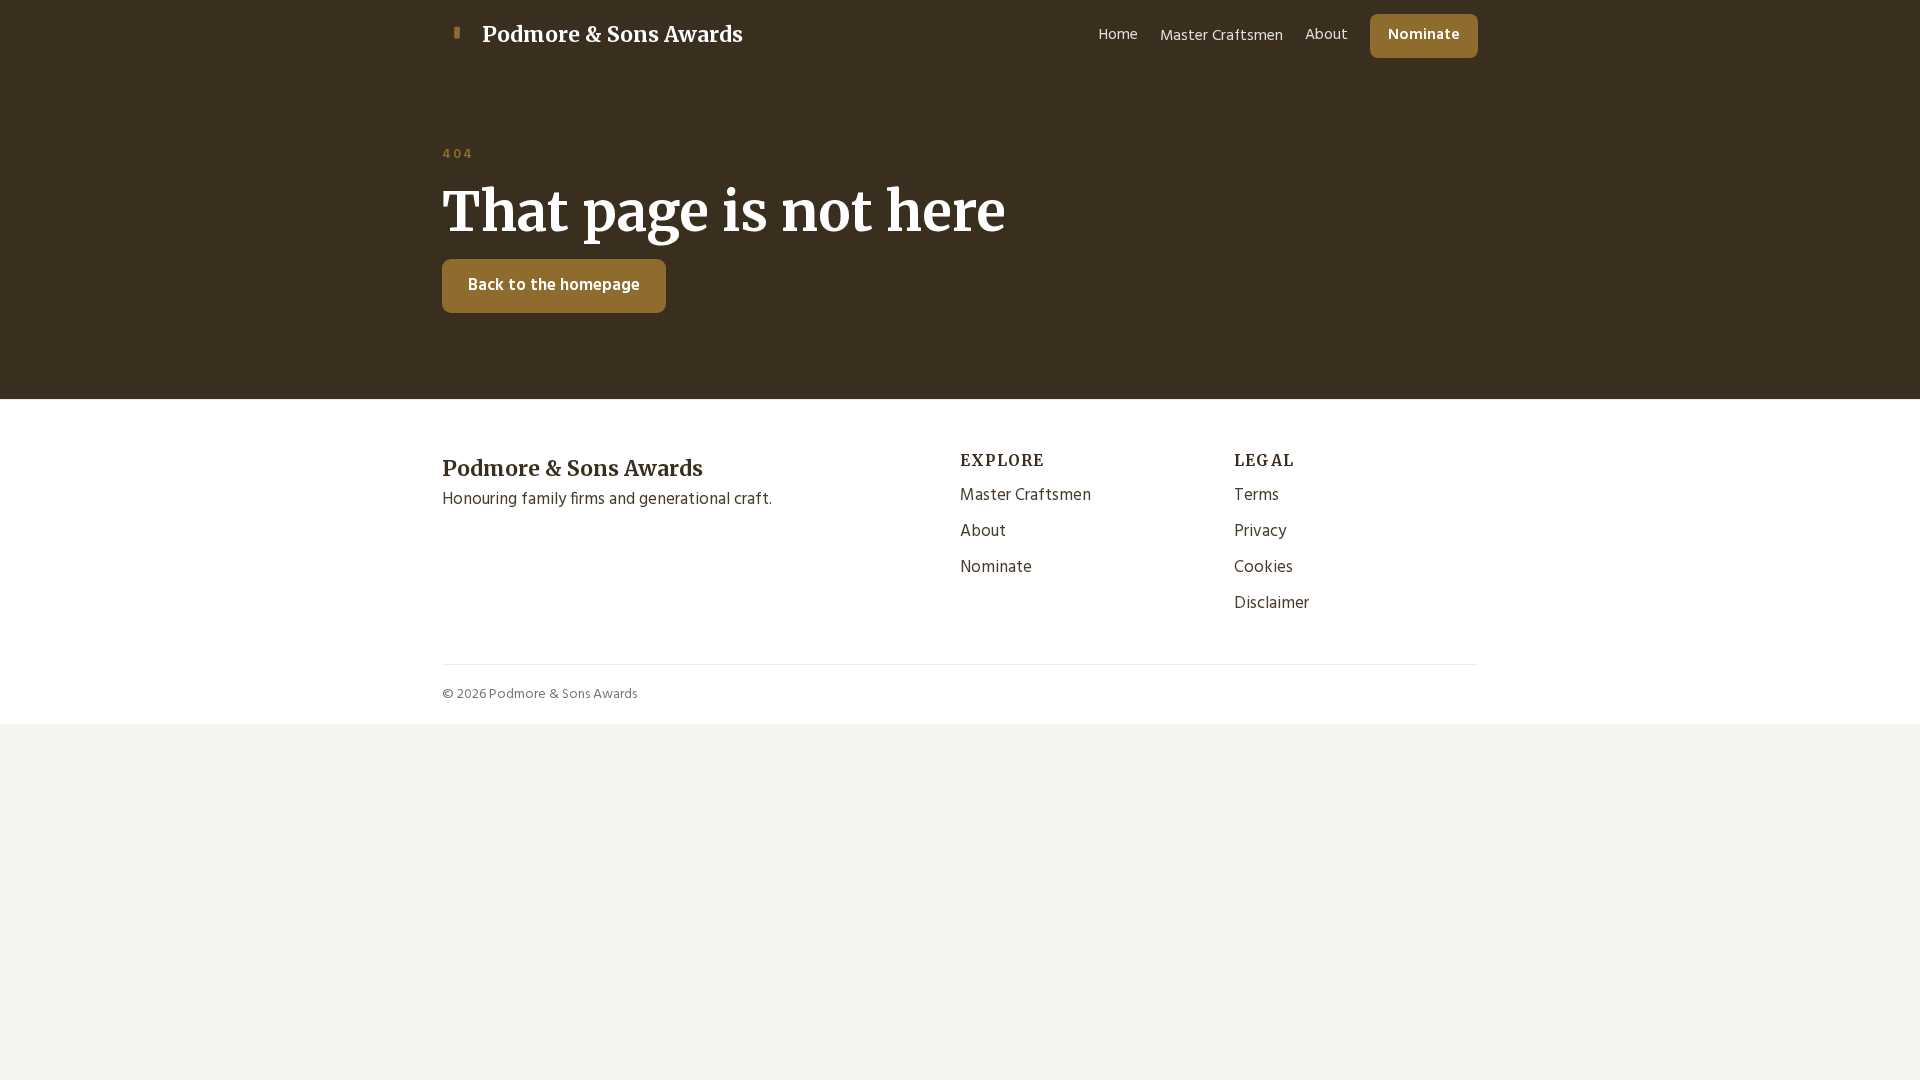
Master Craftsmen (1221, 36)
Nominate (1424, 35)
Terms (1256, 495)
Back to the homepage (554, 285)
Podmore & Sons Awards (612, 34)
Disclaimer (1271, 603)
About (1326, 35)
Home (1118, 35)
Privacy (1260, 531)
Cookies (1263, 567)
